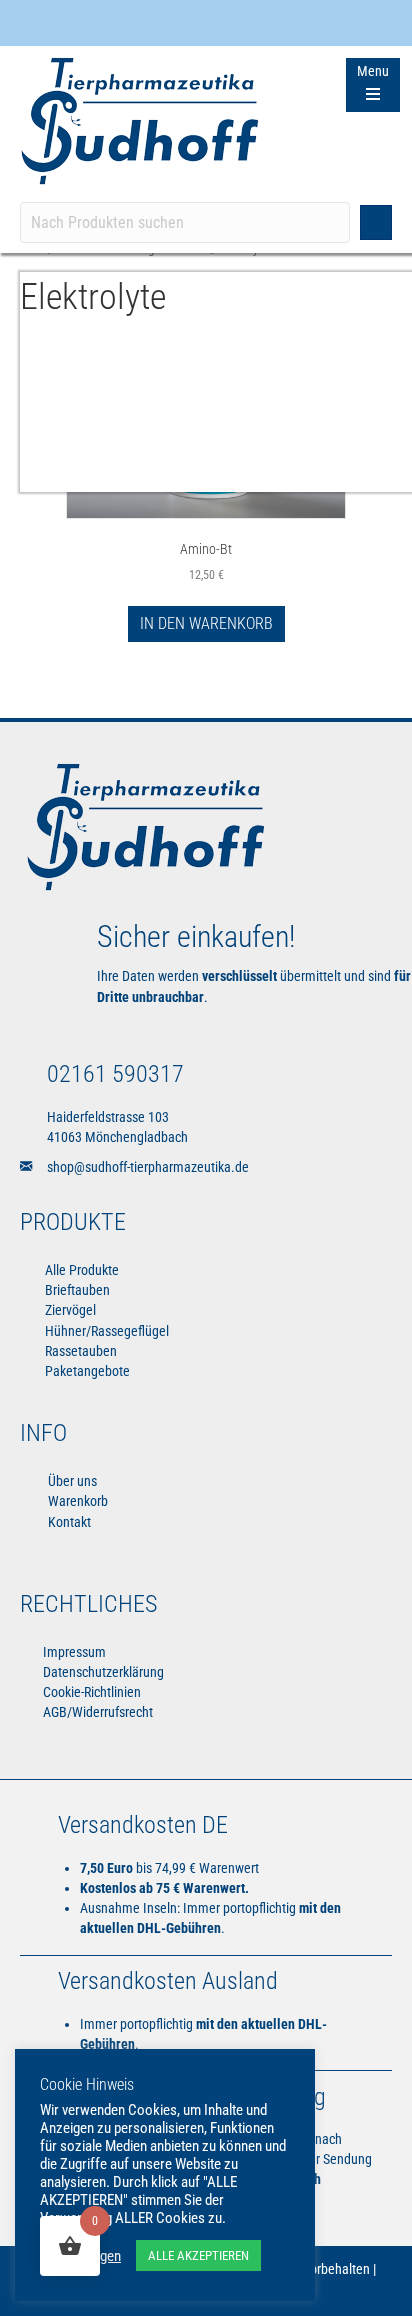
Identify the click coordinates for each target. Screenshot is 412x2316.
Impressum (73, 1652)
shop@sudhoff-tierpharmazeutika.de (148, 1167)
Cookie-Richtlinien (90, 1692)
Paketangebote (87, 1371)
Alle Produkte (82, 1270)
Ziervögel (70, 1310)
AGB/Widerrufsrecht (96, 1712)
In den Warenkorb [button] (206, 623)
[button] (376, 222)
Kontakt (68, 1522)
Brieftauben (77, 1290)
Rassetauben (81, 1351)
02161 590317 (115, 1074)
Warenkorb (76, 1501)
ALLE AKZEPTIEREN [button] (198, 2255)
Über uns (71, 1481)
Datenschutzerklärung (102, 1672)
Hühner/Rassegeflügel (107, 1331)
